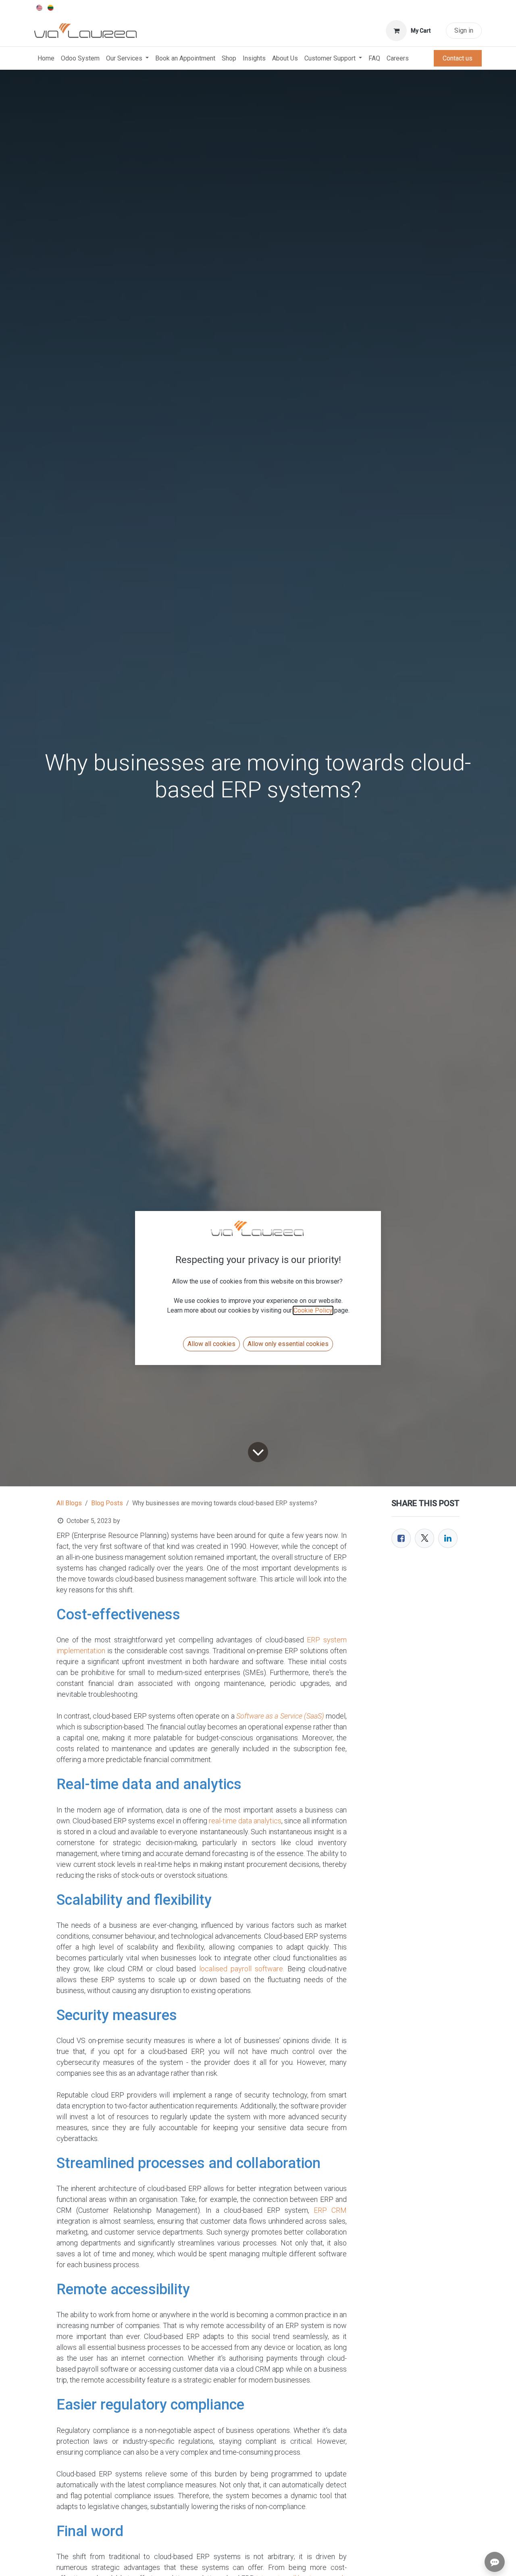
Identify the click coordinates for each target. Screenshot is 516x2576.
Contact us (458, 58)
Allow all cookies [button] (211, 1344)
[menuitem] (40, 7)
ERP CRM (330, 2210)
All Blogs (69, 1503)
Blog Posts (107, 1503)
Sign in (464, 30)
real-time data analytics (245, 1821)
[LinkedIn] (448, 1538)
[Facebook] (401, 1538)
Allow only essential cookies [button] (288, 1344)
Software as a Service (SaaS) (280, 1716)
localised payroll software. (242, 1969)
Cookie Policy (313, 1310)
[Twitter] (424, 1538)
